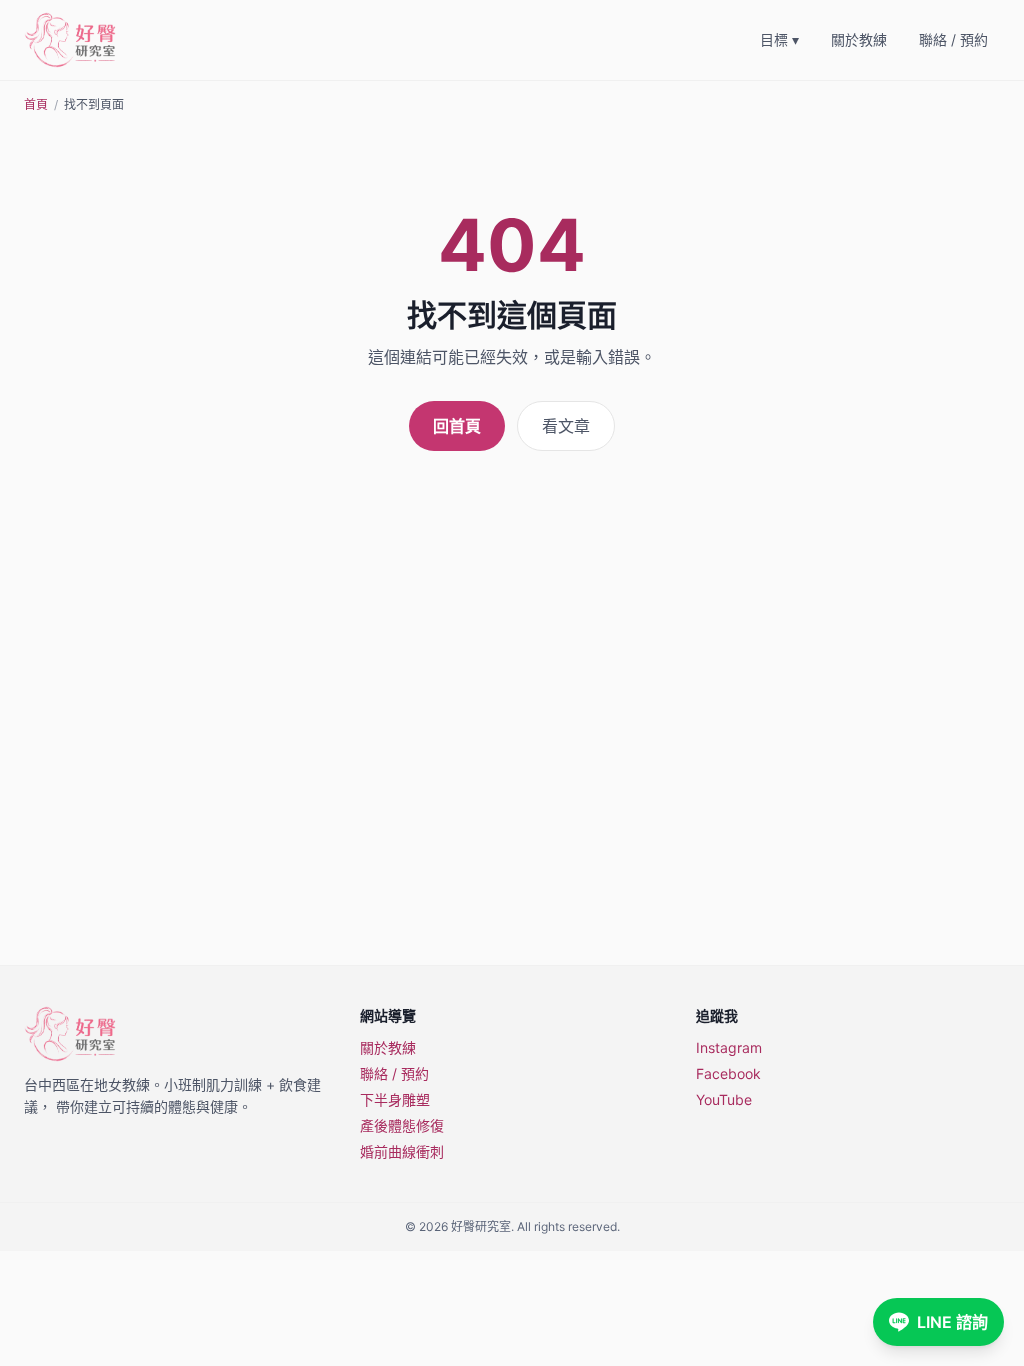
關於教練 (859, 39)
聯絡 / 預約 (953, 39)
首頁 (36, 104)
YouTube (724, 1099)
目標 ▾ (779, 39)
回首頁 (457, 426)
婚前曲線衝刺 (402, 1151)
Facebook (728, 1073)
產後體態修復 (402, 1125)
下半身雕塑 (395, 1099)
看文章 (566, 426)
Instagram (729, 1047)
